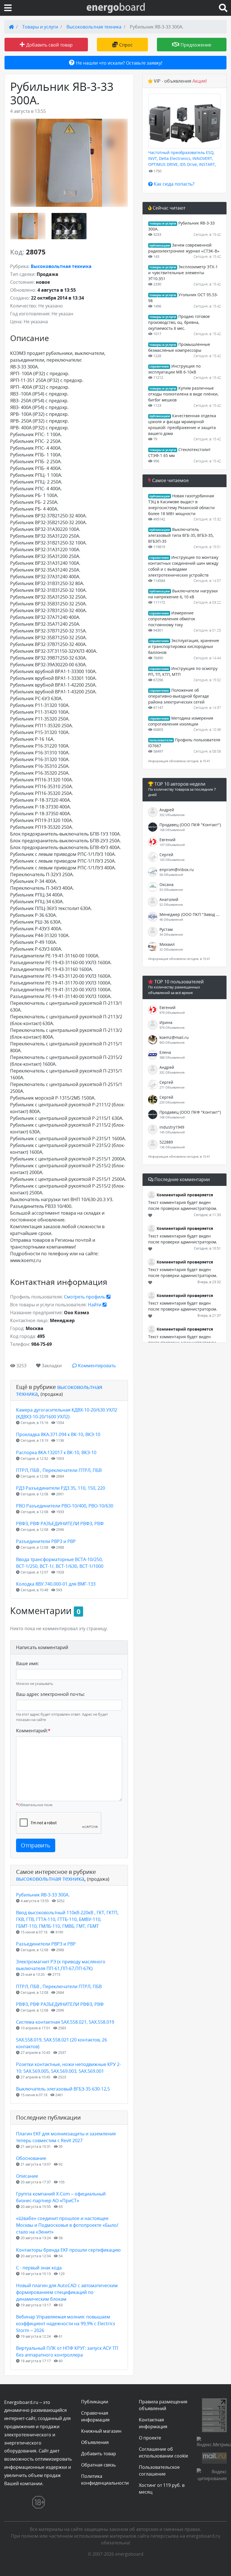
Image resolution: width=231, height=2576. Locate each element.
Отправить (36, 1845)
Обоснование (31, 2158)
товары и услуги (163, 223)
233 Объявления (172, 1102)
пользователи (161, 740)
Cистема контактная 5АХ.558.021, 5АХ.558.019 (65, 2022)
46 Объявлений (171, 919)
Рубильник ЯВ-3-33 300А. (43, 1895)
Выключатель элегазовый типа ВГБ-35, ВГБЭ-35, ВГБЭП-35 (181, 535)
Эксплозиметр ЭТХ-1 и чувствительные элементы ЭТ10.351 (183, 273)
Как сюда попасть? (174, 184)
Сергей (166, 855)
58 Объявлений (171, 875)
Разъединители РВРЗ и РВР (46, 1541)
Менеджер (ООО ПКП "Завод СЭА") (190, 914)
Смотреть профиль (85, 1297)
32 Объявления (171, 949)
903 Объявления (172, 1042)
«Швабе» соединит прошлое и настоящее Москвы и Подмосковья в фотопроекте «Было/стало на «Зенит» (67, 2225)
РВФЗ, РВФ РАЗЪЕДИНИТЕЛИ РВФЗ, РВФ (60, 1524)
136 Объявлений (172, 1147)
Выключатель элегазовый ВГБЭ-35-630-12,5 (63, 2089)
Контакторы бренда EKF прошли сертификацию (68, 2250)
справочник (159, 366)
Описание (27, 2176)
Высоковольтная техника (94, 27)
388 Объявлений (172, 1057)
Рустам (166, 929)
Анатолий (169, 899)
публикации (160, 245)
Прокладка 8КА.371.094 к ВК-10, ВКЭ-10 (58, 1434)
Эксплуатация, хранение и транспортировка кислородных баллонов (184, 646)
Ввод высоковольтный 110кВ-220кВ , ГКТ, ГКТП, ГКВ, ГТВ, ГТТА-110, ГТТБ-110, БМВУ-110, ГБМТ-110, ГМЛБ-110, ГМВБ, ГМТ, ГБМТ (67, 1919)
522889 (166, 1142)
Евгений (167, 840)
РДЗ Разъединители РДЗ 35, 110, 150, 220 (61, 1488)
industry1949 (172, 1127)
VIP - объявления (180, 81)
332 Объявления (172, 815)
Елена (165, 1052)
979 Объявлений (172, 1013)
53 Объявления (171, 890)
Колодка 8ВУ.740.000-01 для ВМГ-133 (56, 1584)
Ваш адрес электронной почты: (50, 1694)
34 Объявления (171, 934)
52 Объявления (171, 905)
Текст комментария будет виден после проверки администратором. (183, 1205)
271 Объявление (172, 1087)
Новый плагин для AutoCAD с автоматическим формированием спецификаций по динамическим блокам (67, 2292)
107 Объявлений (172, 845)
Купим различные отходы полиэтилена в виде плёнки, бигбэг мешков (183, 394)
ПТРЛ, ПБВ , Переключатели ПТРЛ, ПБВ (59, 1470)
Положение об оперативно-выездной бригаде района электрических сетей (179, 696)
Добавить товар (99, 2454)
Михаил (167, 944)
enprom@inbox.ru (177, 870)
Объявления (95, 2442)
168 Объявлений (172, 830)
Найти (95, 1305)
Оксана (166, 884)
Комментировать (96, 1366)
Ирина (166, 1022)
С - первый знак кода (39, 2268)
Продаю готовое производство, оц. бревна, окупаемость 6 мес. (179, 322)
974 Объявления (172, 1027)
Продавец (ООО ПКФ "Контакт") (190, 825)
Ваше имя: (27, 1663)
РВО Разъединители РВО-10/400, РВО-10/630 (65, 1506)
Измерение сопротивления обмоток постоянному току (172, 619)
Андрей (167, 810)
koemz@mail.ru (174, 1037)
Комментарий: (33, 1731)
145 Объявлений (172, 1132)
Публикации (95, 2402)
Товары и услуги (40, 27)
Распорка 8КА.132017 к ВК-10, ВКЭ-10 (56, 1452)
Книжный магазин (101, 2431)
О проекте (150, 2438)
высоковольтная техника (59, 1390)
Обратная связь (98, 2465)
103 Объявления (172, 860)
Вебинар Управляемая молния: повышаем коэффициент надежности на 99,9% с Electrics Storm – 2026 (66, 2324)
